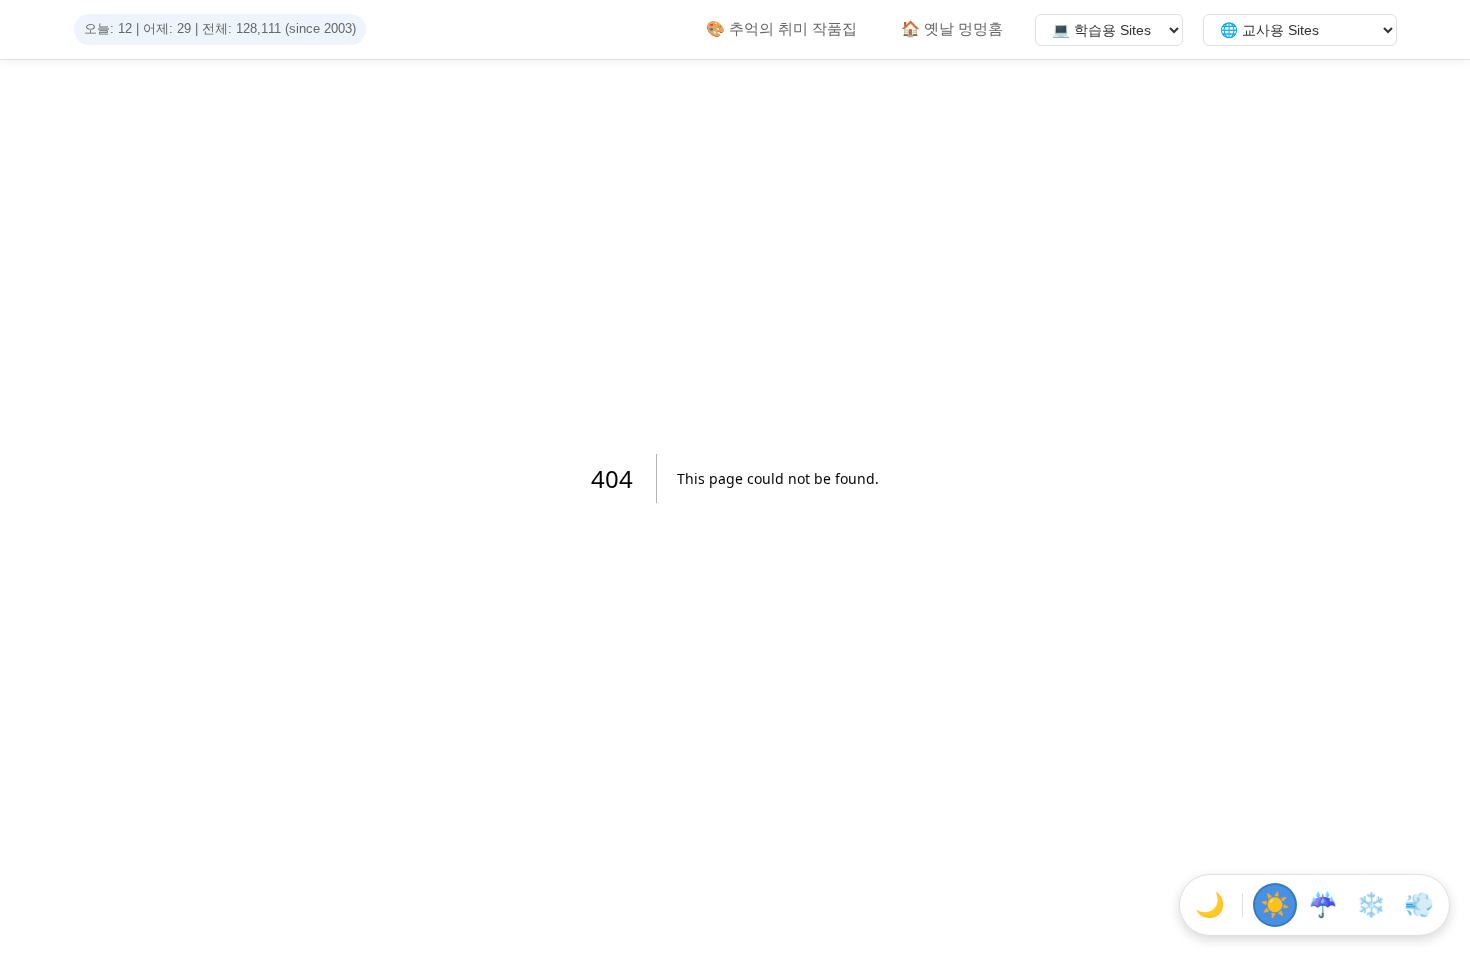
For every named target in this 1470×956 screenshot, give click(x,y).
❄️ (1371, 904)
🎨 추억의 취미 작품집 (781, 28)
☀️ (1275, 904)
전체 (215, 28)
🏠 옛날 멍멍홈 (952, 28)
